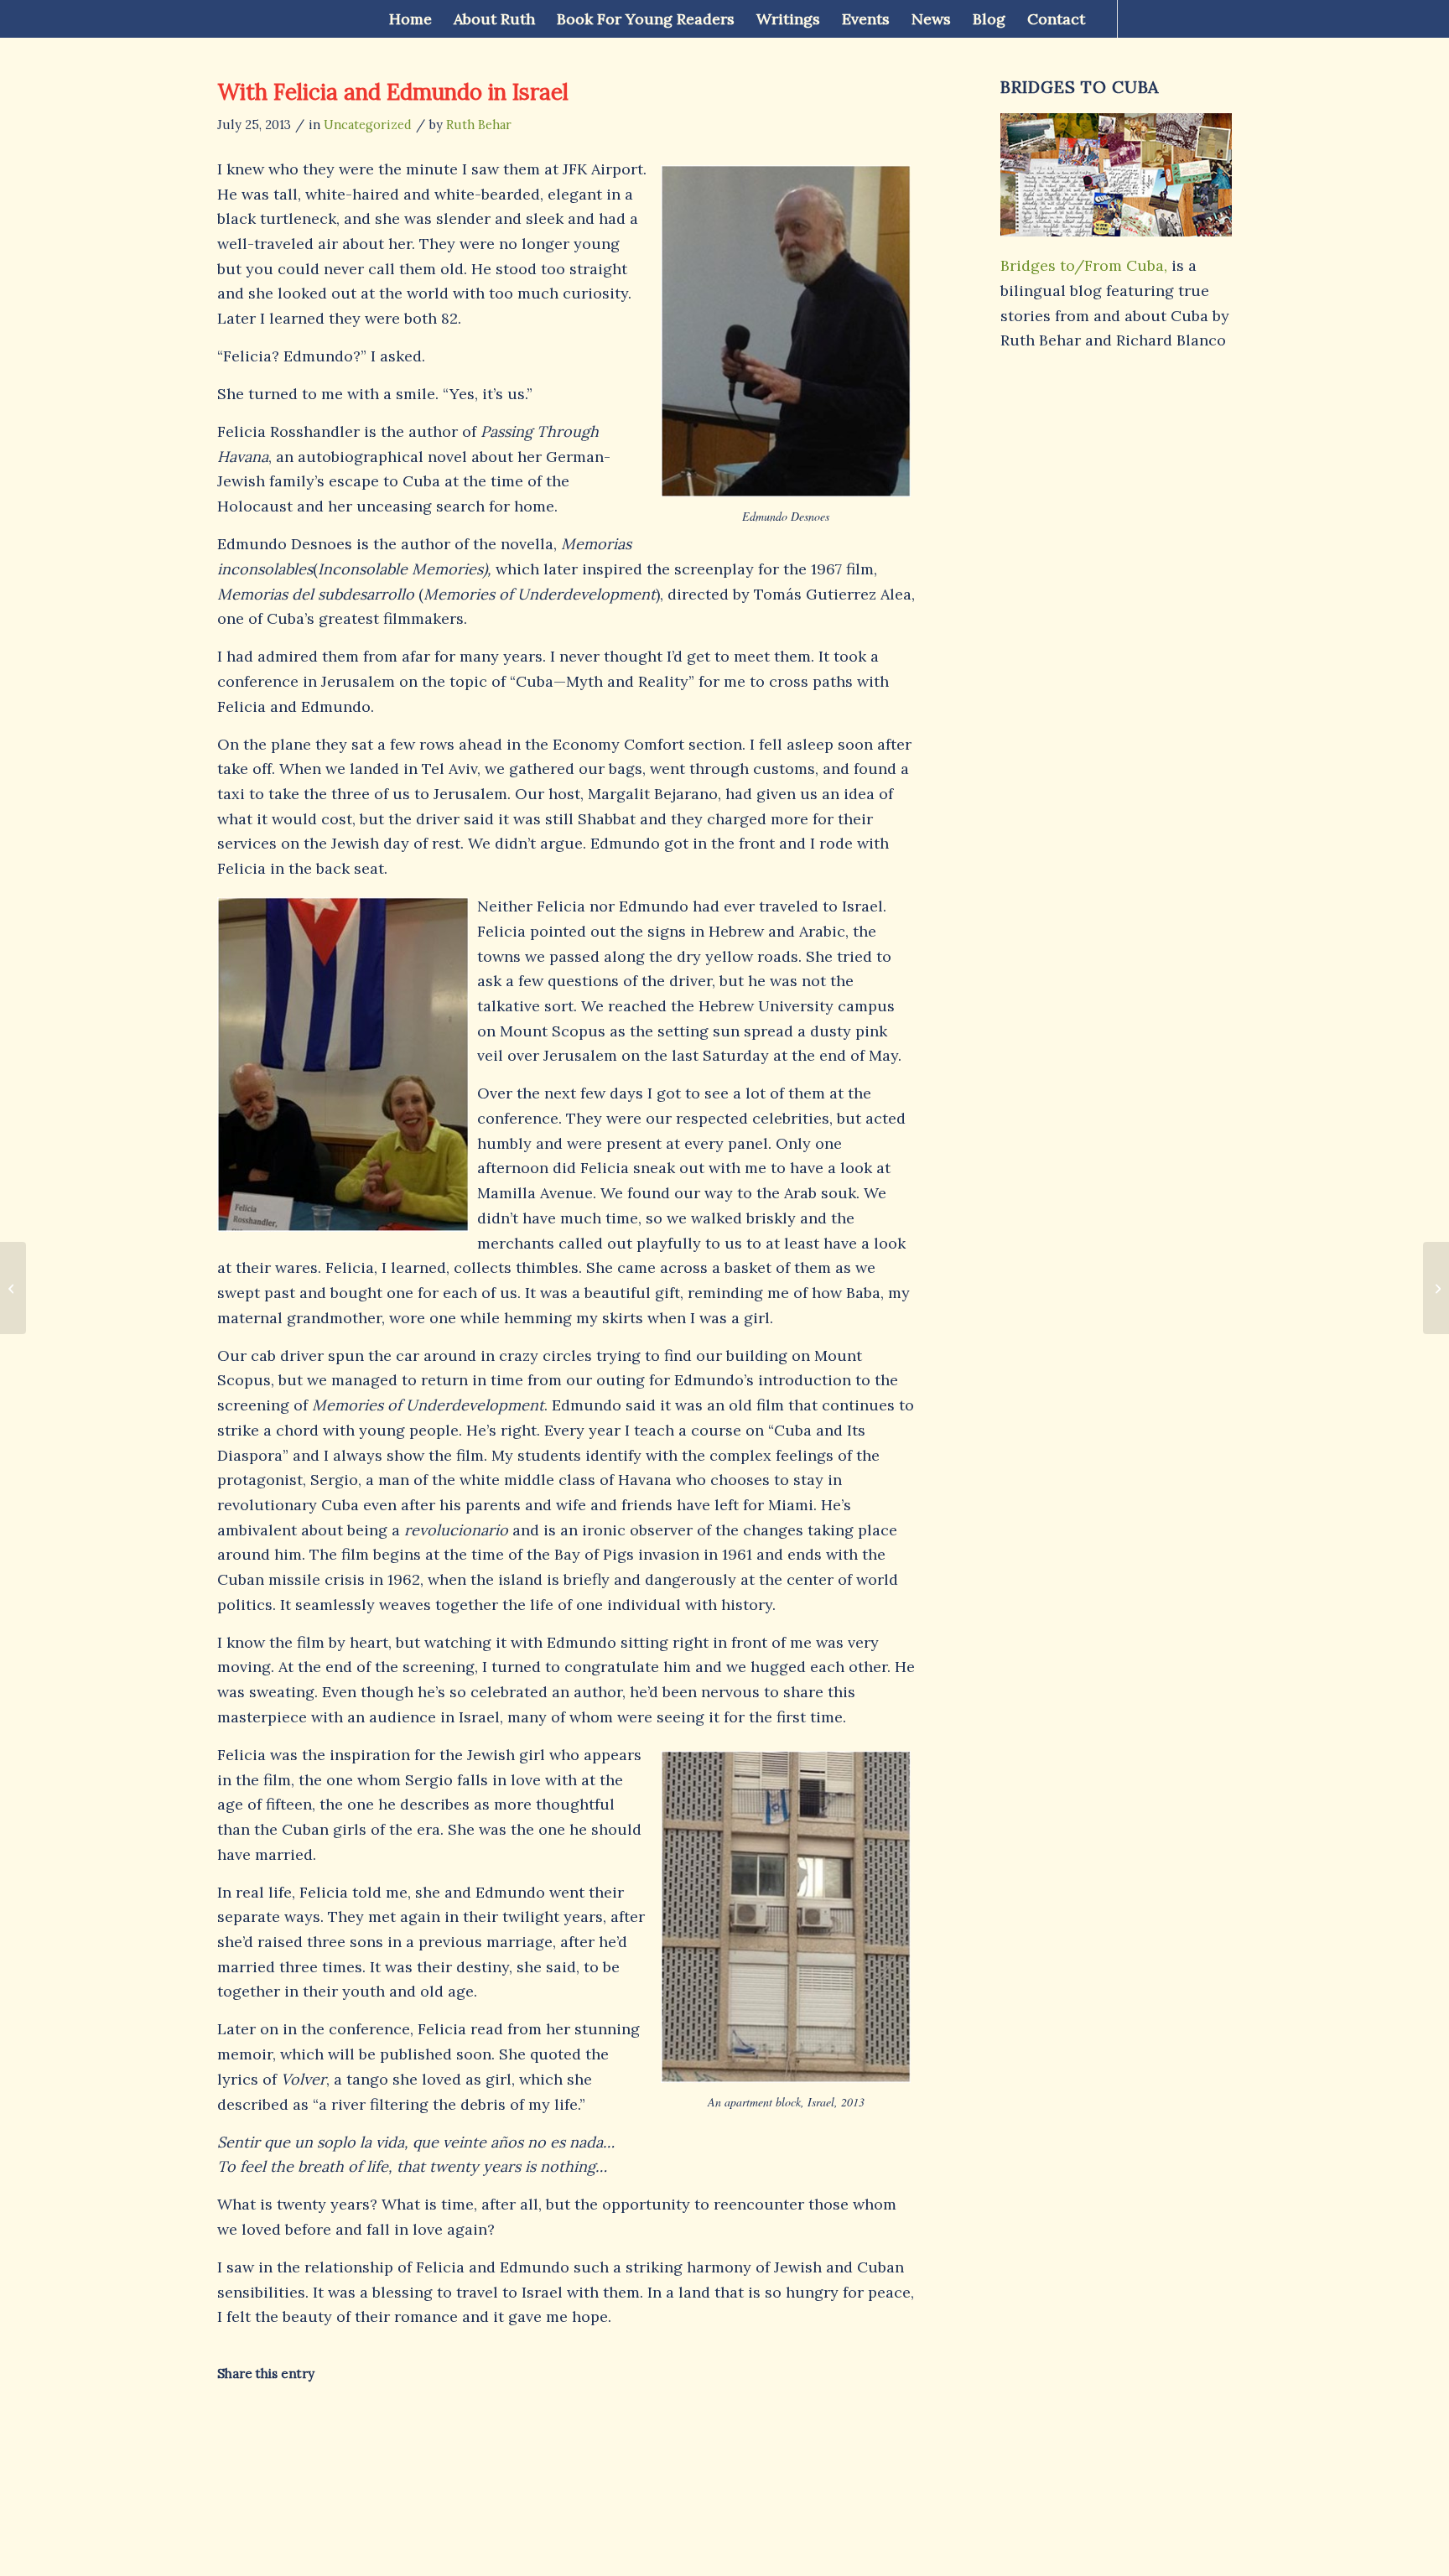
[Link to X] (1169, 18)
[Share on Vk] (722, 2424)
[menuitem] (410, 19)
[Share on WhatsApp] (412, 2424)
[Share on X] (334, 2424)
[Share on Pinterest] (489, 2424)
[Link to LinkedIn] (1194, 18)
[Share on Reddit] (800, 2424)
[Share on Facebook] (257, 2424)
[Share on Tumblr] (644, 2424)
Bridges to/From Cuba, (1084, 265)
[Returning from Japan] (13, 1288)
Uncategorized (368, 125)
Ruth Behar (479, 125)
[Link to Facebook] (1144, 18)
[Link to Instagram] (1219, 18)
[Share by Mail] (877, 2424)
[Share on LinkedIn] (566, 2424)
